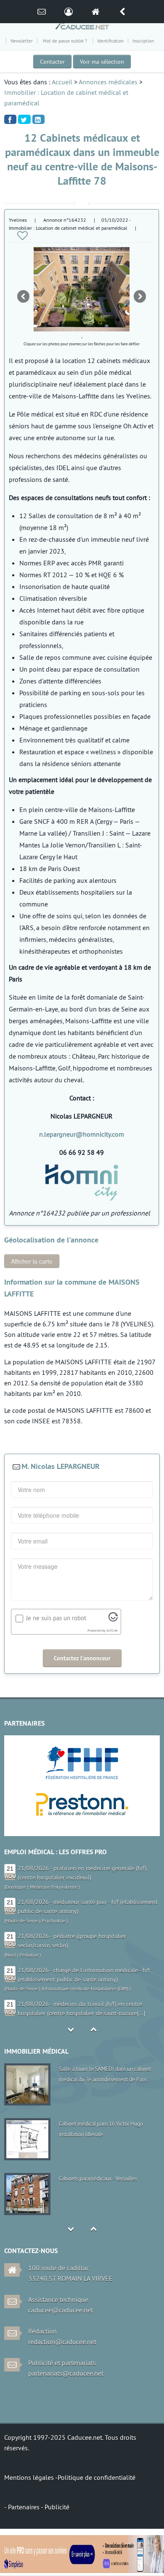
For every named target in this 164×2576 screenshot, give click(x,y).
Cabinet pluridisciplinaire (87, 2069)
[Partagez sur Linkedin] (38, 119)
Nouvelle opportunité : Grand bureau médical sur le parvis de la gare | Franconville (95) (101, 2134)
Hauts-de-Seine (22, 1921)
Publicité (57, 2507)
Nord (11, 1955)
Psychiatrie (53, 1921)
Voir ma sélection (102, 62)
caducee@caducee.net (61, 2310)
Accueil (62, 82)
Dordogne (16, 1887)
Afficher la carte (32, 1261)
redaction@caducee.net (62, 2342)
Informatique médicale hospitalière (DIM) (85, 1988)
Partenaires (24, 2507)
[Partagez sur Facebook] (10, 119)
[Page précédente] (122, 12)
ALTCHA (112, 1631)
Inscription (143, 41)
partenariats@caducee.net (66, 2373)
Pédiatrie (29, 1955)
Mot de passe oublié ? (65, 41)
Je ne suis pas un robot (56, 1618)
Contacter (52, 62)
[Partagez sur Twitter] (24, 119)
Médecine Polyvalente (54, 1887)
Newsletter (22, 41)
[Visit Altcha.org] (113, 1619)
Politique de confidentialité (97, 2477)
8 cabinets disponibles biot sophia (97, 2178)
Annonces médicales (108, 82)
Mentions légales (30, 2477)
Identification (110, 41)
